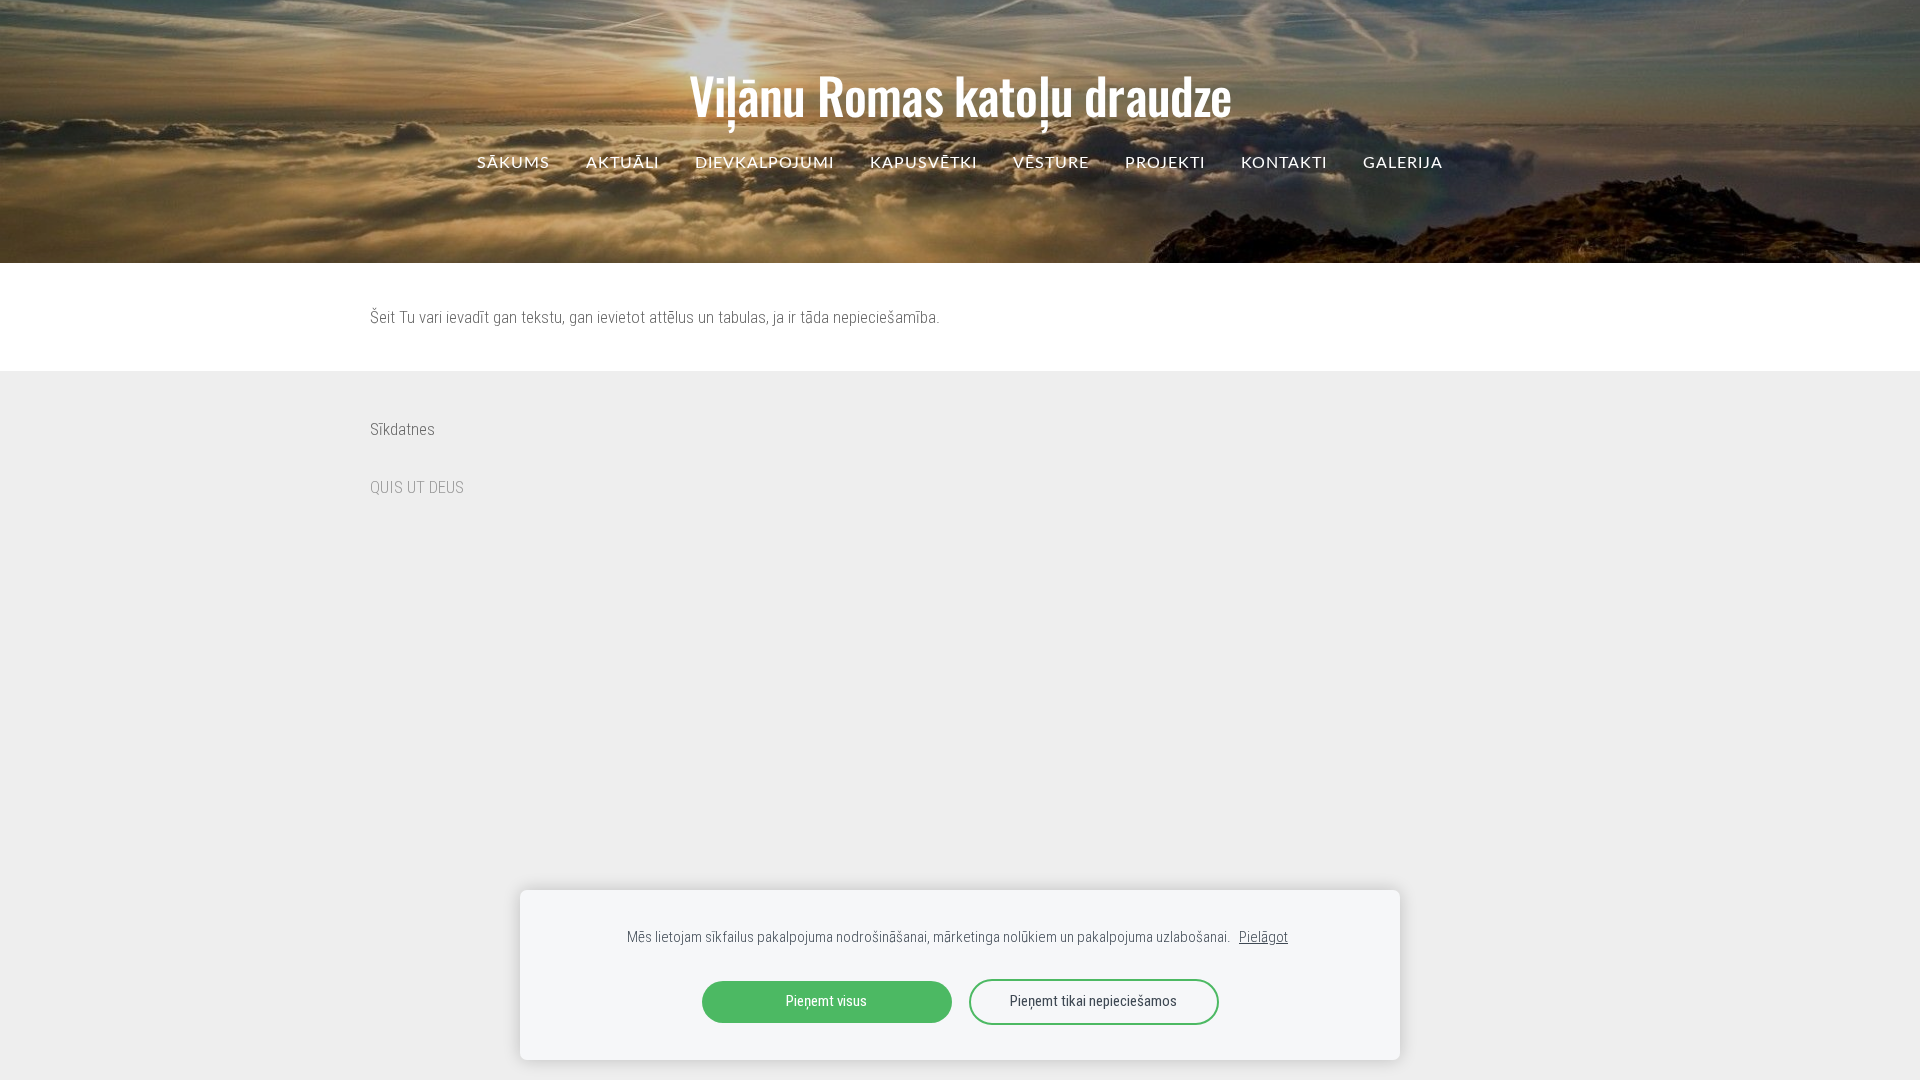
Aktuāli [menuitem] (622, 162)
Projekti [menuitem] (1165, 162)
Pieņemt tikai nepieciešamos (1093, 1001)
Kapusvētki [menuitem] (923, 162)
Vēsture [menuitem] (1051, 162)
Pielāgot (1263, 937)
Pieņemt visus (826, 1001)
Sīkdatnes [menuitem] (402, 429)
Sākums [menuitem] (513, 162)
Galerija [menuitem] (1403, 162)
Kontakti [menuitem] (1284, 162)
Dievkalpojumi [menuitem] (764, 162)
